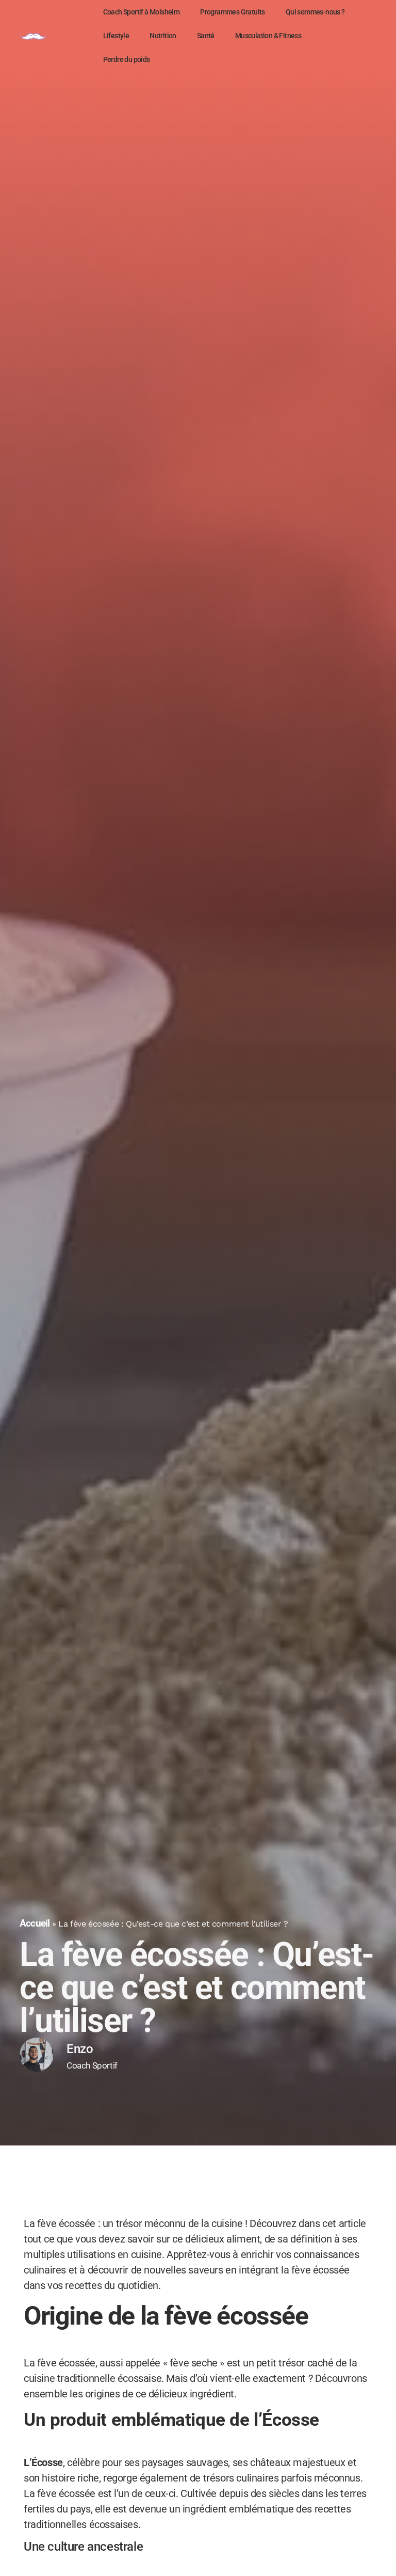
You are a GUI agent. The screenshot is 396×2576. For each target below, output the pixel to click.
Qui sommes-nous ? (315, 12)
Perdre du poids (127, 59)
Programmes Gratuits (233, 12)
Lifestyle (116, 36)
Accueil (35, 1923)
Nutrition (163, 36)
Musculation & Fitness (268, 36)
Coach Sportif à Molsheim (142, 12)
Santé (206, 36)
